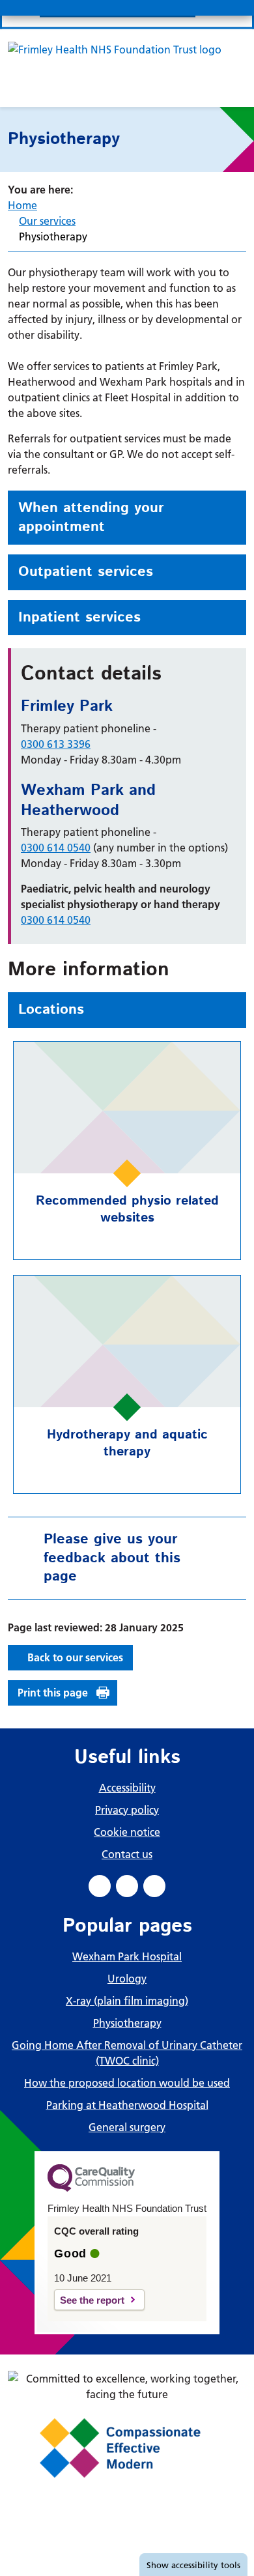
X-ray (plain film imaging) (127, 2001)
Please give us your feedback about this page (112, 1558)
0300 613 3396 (56, 744)
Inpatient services (79, 618)
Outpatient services (86, 572)
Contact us (127, 1854)
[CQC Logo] (91, 2188)
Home (22, 205)
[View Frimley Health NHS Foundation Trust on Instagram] (154, 1886)
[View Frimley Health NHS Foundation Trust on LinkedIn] (127, 1886)
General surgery (127, 2127)
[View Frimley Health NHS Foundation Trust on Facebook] (100, 1886)
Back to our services (75, 1657)
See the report (92, 2300)
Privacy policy (127, 1810)
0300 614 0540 (56, 848)
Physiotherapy (127, 2023)
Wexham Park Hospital (127, 1956)
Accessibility (127, 1788)
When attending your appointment (91, 518)
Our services (47, 221)
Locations (51, 1010)
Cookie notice (127, 1832)
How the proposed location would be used (127, 2083)
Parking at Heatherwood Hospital (127, 2105)
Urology (127, 1979)
